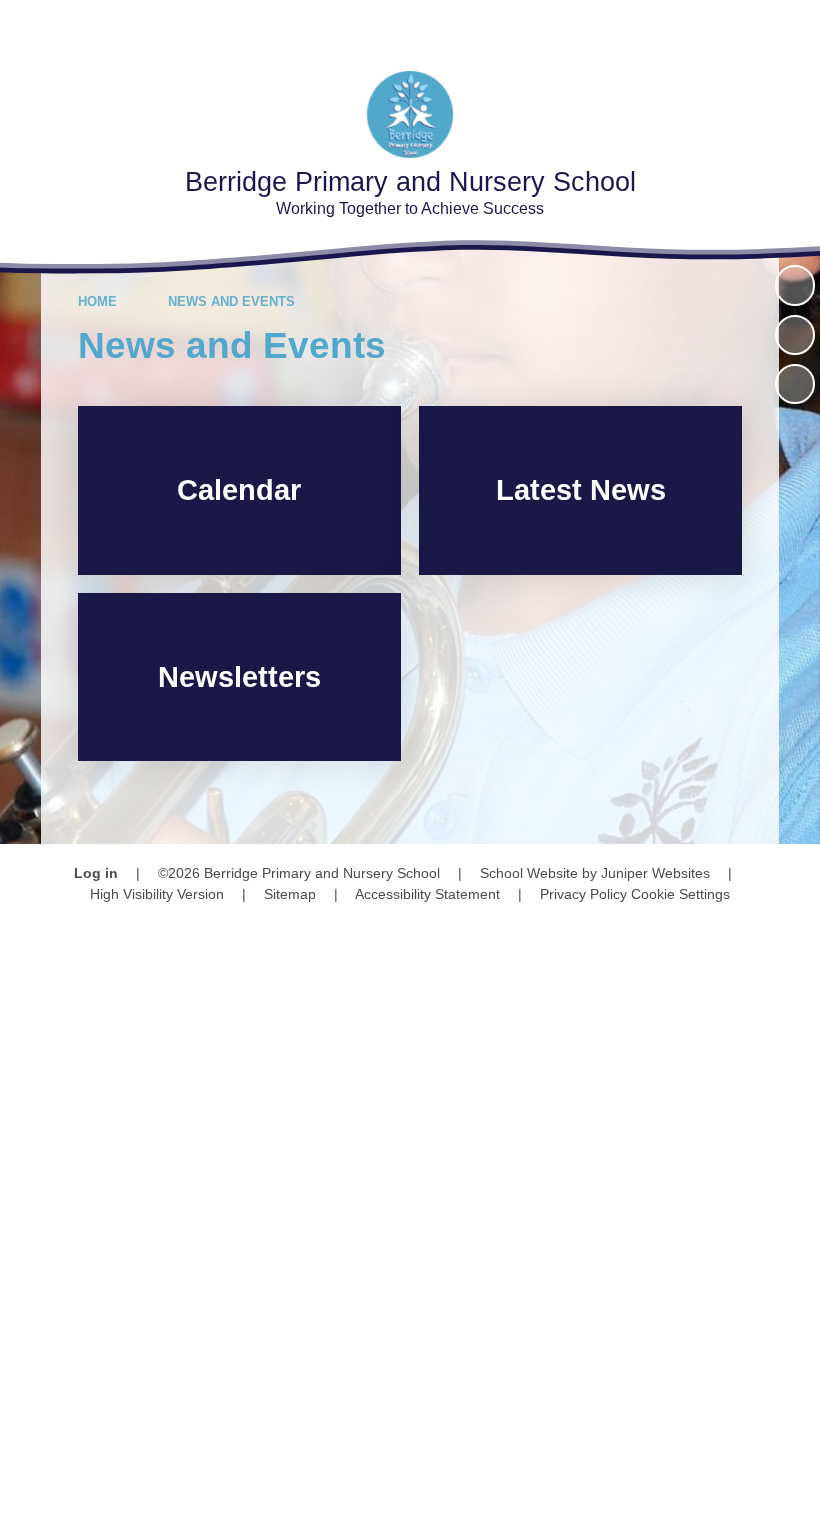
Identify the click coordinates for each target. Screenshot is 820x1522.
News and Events (231, 301)
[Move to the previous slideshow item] (795, 335)
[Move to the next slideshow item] (795, 384)
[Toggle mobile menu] (792, 27)
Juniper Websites (655, 873)
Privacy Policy (583, 894)
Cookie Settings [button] (680, 894)
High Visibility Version (157, 894)
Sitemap (290, 894)
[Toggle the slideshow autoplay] (795, 285)
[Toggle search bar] (734, 27)
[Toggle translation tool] (679, 27)
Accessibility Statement (427, 894)
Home (97, 301)
